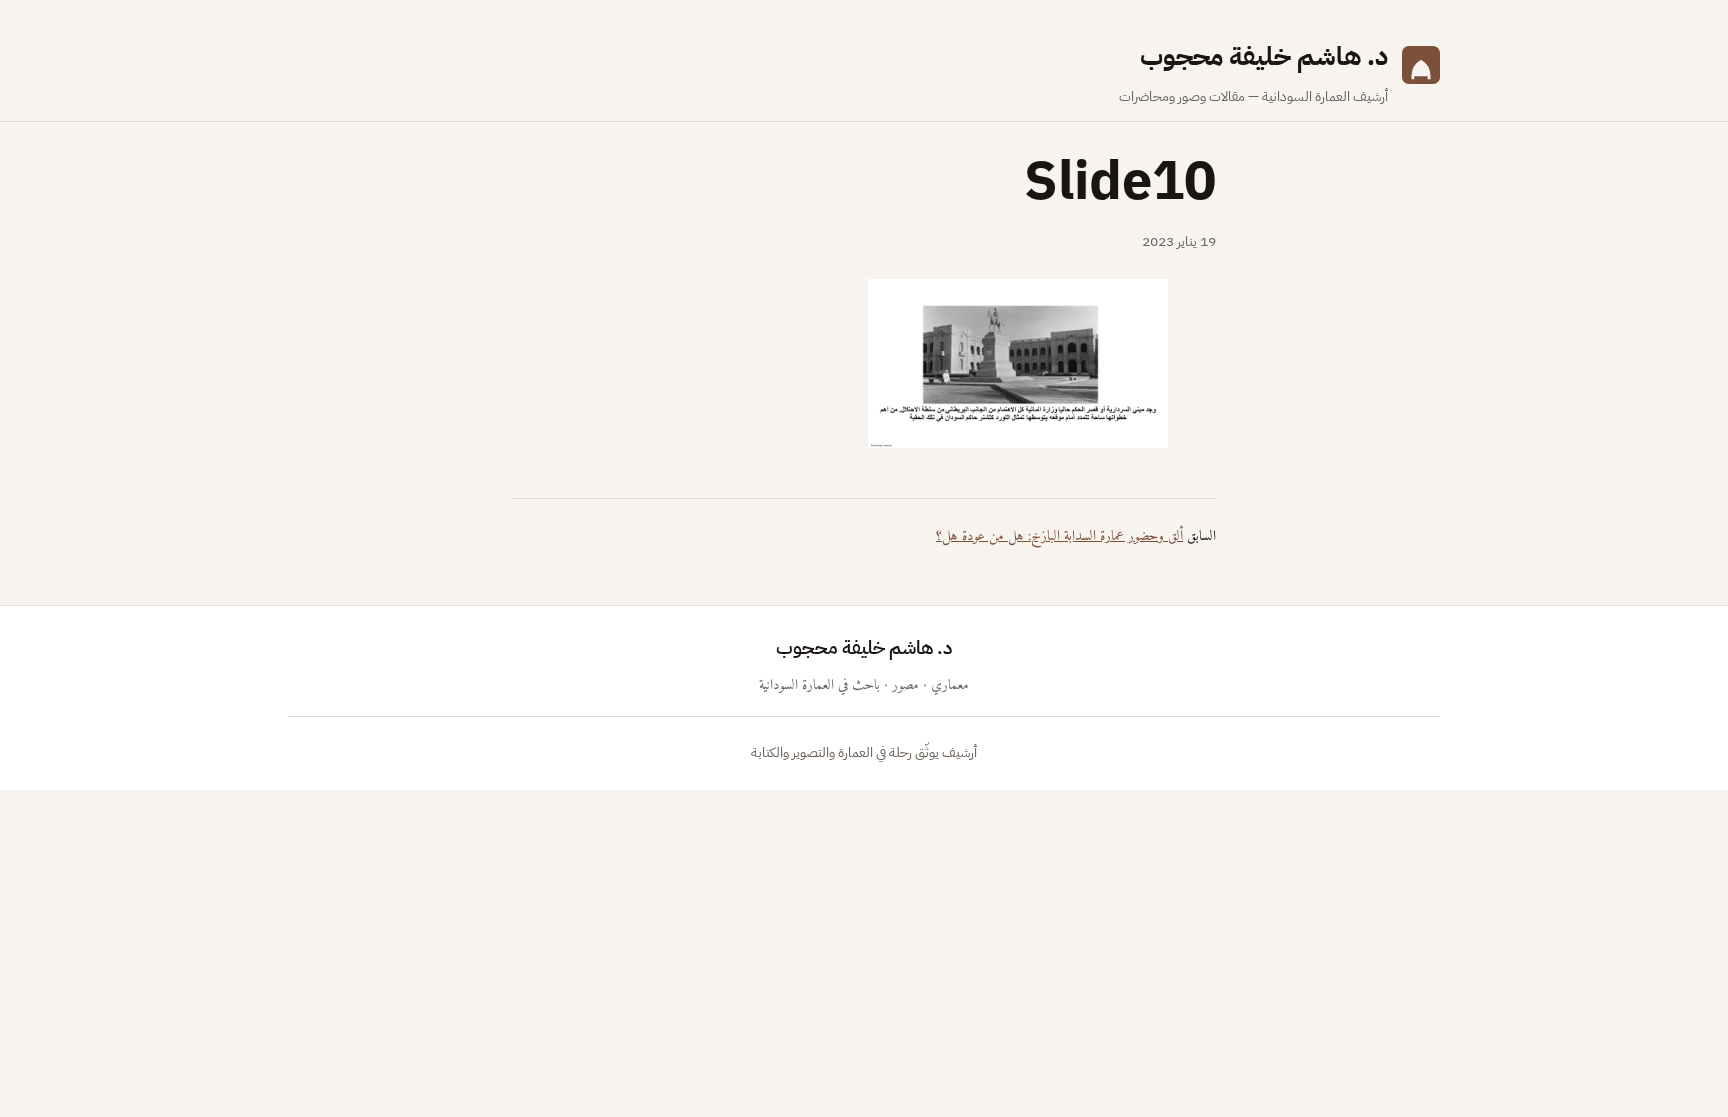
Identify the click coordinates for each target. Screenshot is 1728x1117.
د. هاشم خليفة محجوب (1264, 56)
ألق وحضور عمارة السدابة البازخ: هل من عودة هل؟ (1059, 536)
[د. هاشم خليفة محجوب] (1421, 72)
